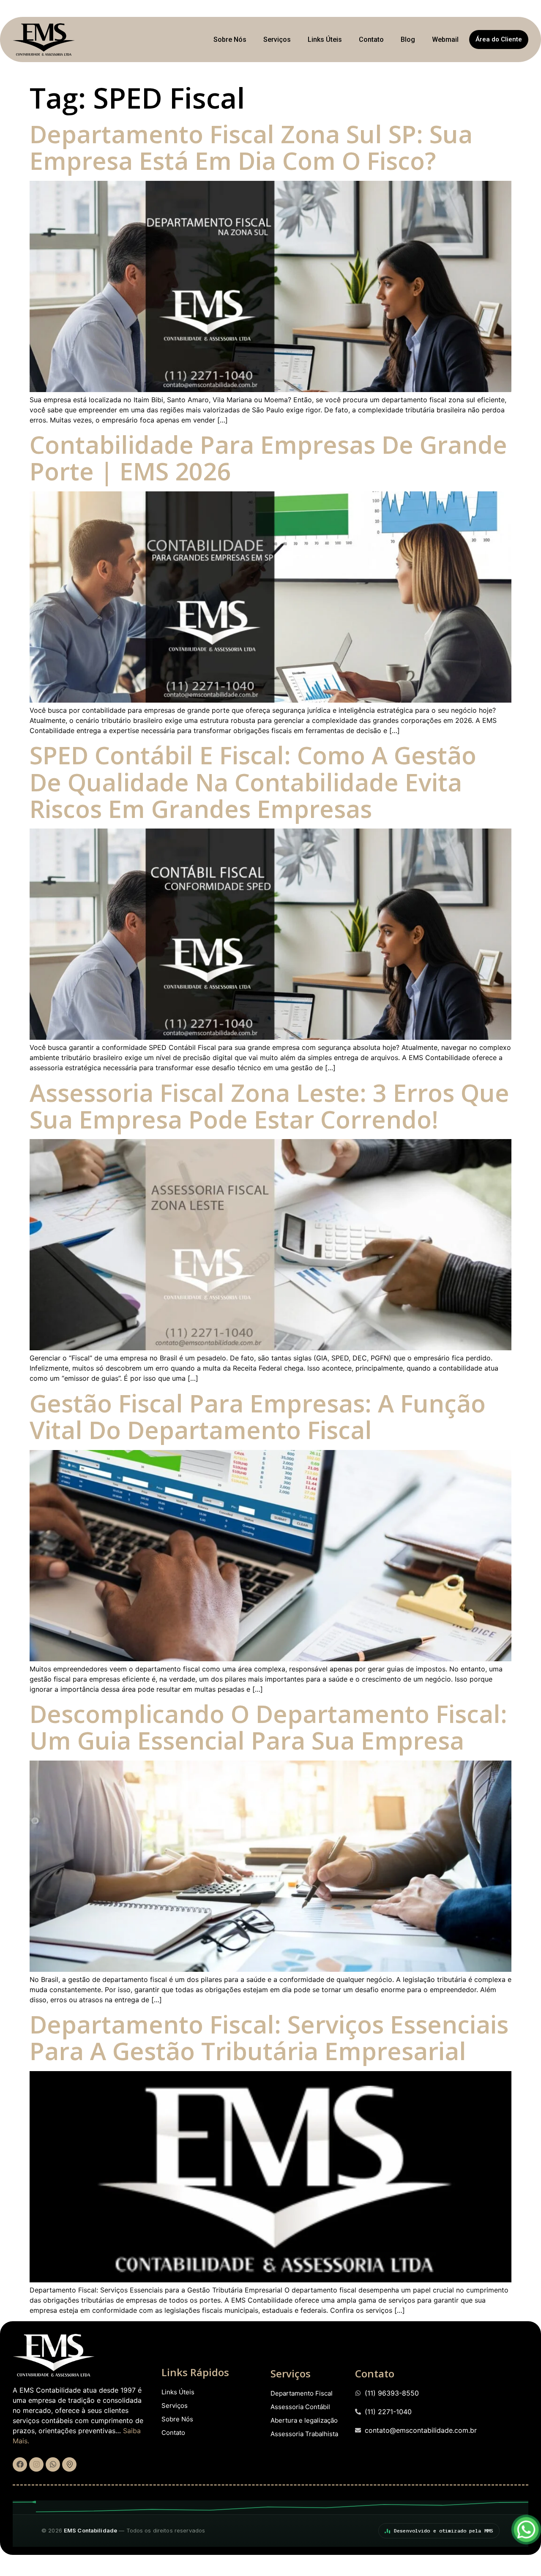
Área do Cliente (499, 39)
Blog (408, 40)
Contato (371, 40)
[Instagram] (36, 2464)
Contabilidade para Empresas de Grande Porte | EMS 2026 (268, 458)
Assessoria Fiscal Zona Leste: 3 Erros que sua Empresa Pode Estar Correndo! (269, 1106)
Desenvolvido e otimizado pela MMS (444, 2531)
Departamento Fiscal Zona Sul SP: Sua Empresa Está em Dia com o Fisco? (251, 147)
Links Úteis (325, 40)
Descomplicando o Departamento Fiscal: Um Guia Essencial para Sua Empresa (268, 1727)
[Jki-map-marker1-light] (69, 2464)
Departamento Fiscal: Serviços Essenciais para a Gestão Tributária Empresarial (269, 2037)
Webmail (445, 40)
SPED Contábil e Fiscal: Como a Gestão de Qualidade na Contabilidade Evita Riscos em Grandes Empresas (253, 782)
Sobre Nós (230, 40)
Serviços (277, 40)
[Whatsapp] (53, 2464)
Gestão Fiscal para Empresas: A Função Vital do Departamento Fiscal (258, 1416)
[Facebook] (20, 2464)
